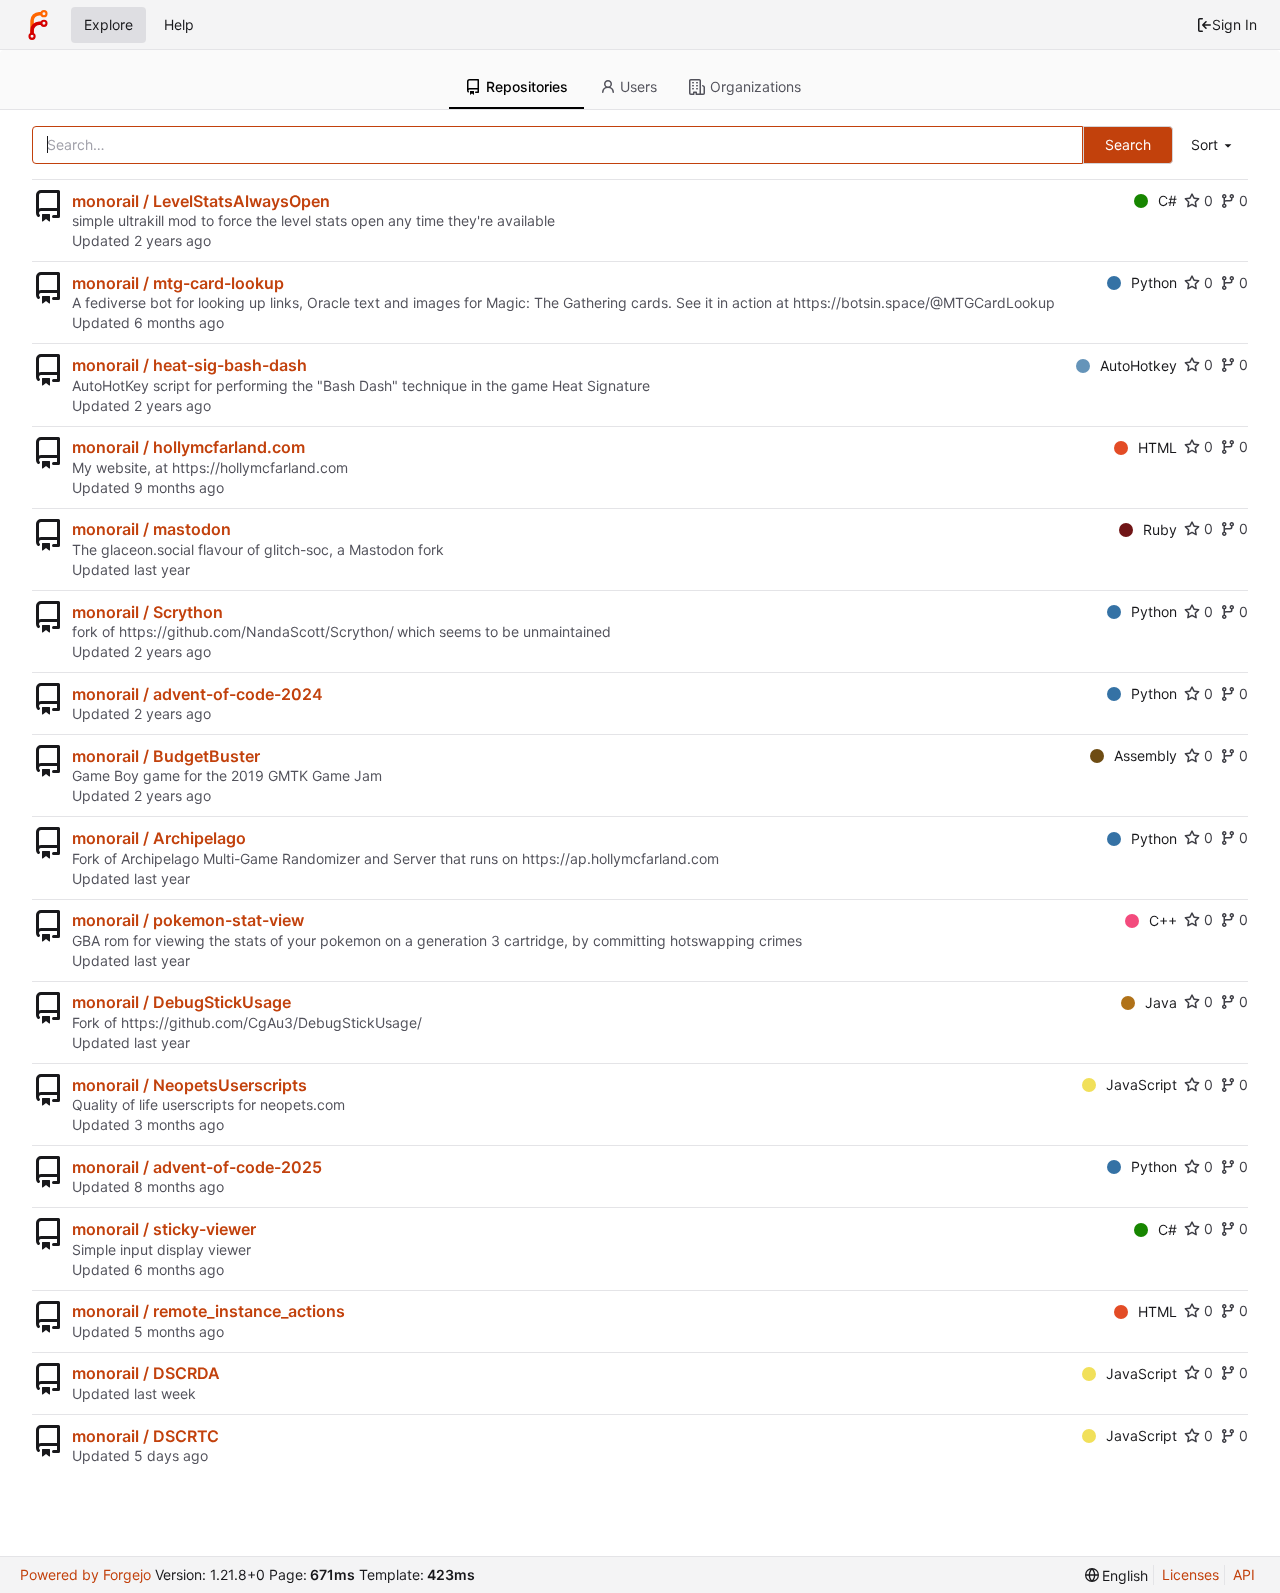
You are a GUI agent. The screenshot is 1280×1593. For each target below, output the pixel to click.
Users (638, 86)
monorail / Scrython (147, 612)
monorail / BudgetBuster (166, 756)
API (1244, 1574)
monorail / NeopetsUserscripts (189, 1085)
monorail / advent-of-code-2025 (197, 1167)
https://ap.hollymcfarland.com (620, 858)
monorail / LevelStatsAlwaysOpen (201, 201)
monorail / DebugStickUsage (181, 1002)
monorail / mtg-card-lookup (178, 283)
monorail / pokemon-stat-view (188, 920)
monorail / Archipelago (159, 838)
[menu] (1213, 145)
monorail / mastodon (151, 529)
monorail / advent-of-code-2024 (197, 694)
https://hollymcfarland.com (260, 467)
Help (179, 24)
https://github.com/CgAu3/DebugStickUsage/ (271, 1022)
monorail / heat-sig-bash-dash (189, 365)
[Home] (38, 25)
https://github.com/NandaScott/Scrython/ (256, 631)
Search (1128, 144)
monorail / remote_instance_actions (208, 1311)
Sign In (1234, 24)
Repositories (527, 86)
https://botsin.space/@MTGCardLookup (924, 302)
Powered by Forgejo (85, 1574)
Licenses (1190, 1574)
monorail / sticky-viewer (164, 1229)
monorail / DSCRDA (146, 1373)
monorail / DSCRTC (145, 1436)
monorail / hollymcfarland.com (188, 447)
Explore (108, 24)
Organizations (755, 86)
